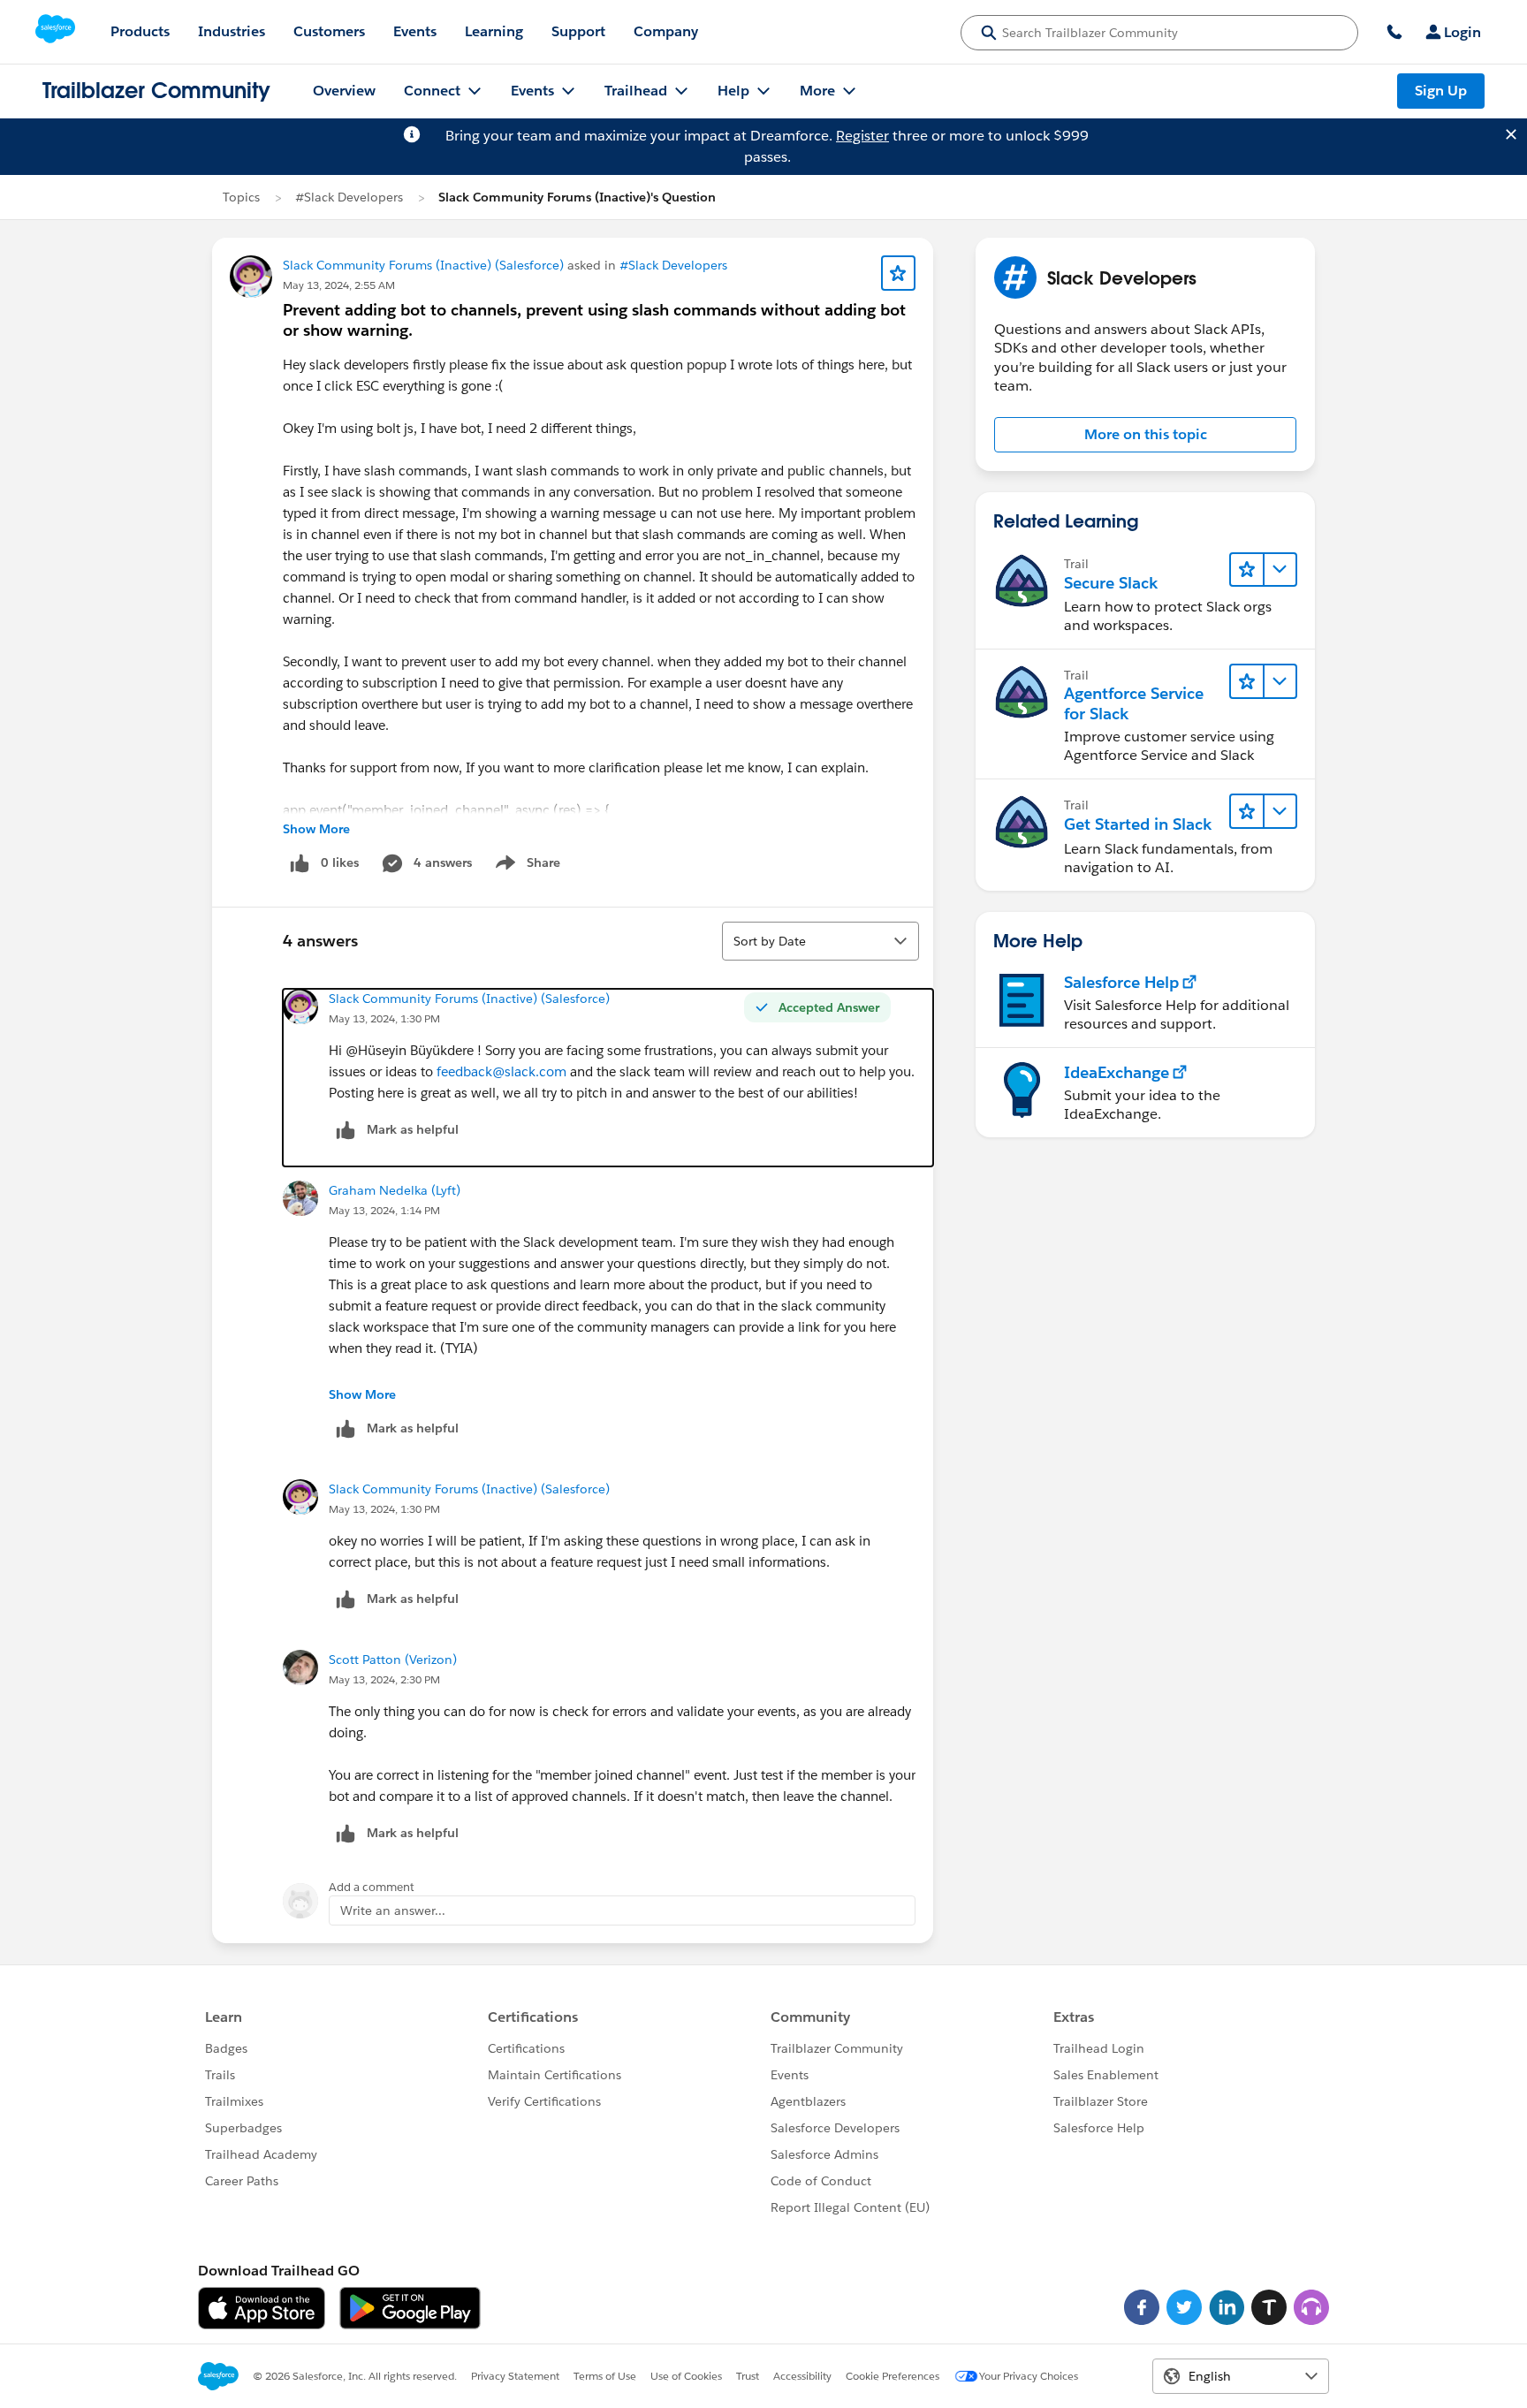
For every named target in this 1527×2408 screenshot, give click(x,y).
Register (862, 136)
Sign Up (1441, 91)
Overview (344, 91)
